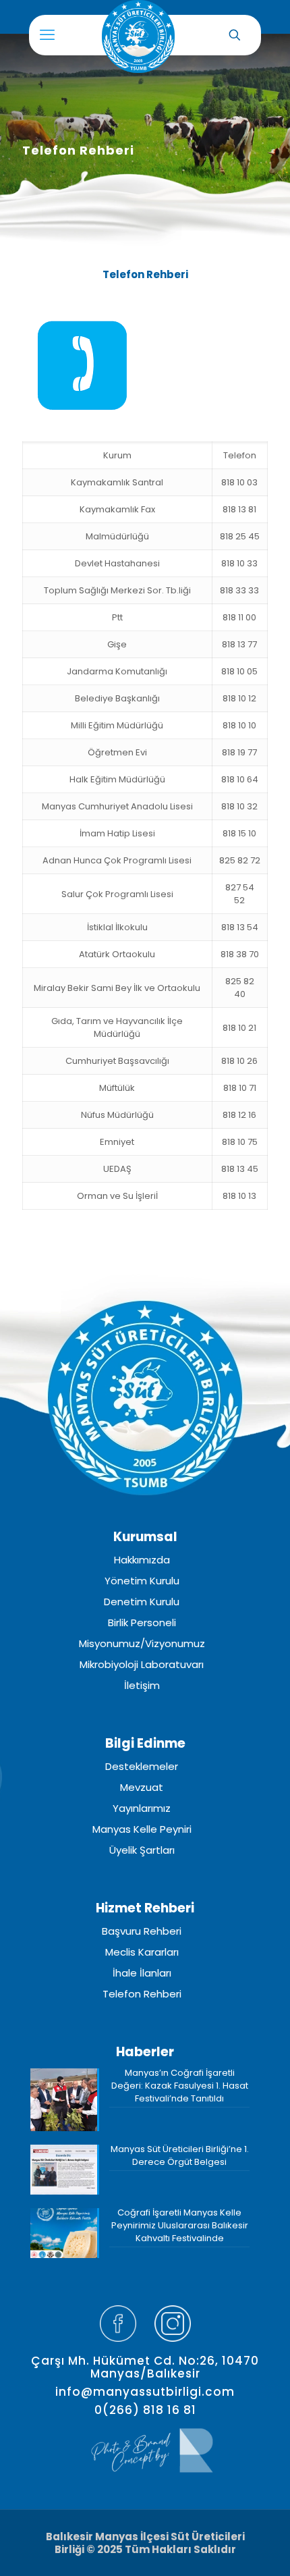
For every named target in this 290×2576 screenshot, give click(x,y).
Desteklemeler (142, 1767)
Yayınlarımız (142, 1808)
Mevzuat (142, 1788)
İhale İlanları (142, 1973)
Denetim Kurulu (142, 1602)
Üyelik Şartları (142, 1850)
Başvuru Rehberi (142, 1931)
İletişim (142, 1686)
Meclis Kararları (142, 1952)
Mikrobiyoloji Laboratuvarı (142, 1665)
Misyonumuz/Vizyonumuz (142, 1644)
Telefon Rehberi (142, 1994)
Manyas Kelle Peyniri (142, 1829)
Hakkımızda (142, 1560)
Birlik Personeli (142, 1623)
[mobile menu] (47, 35)
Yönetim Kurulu (142, 1581)
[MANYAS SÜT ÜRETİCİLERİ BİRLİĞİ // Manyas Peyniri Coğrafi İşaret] (125, 32)
